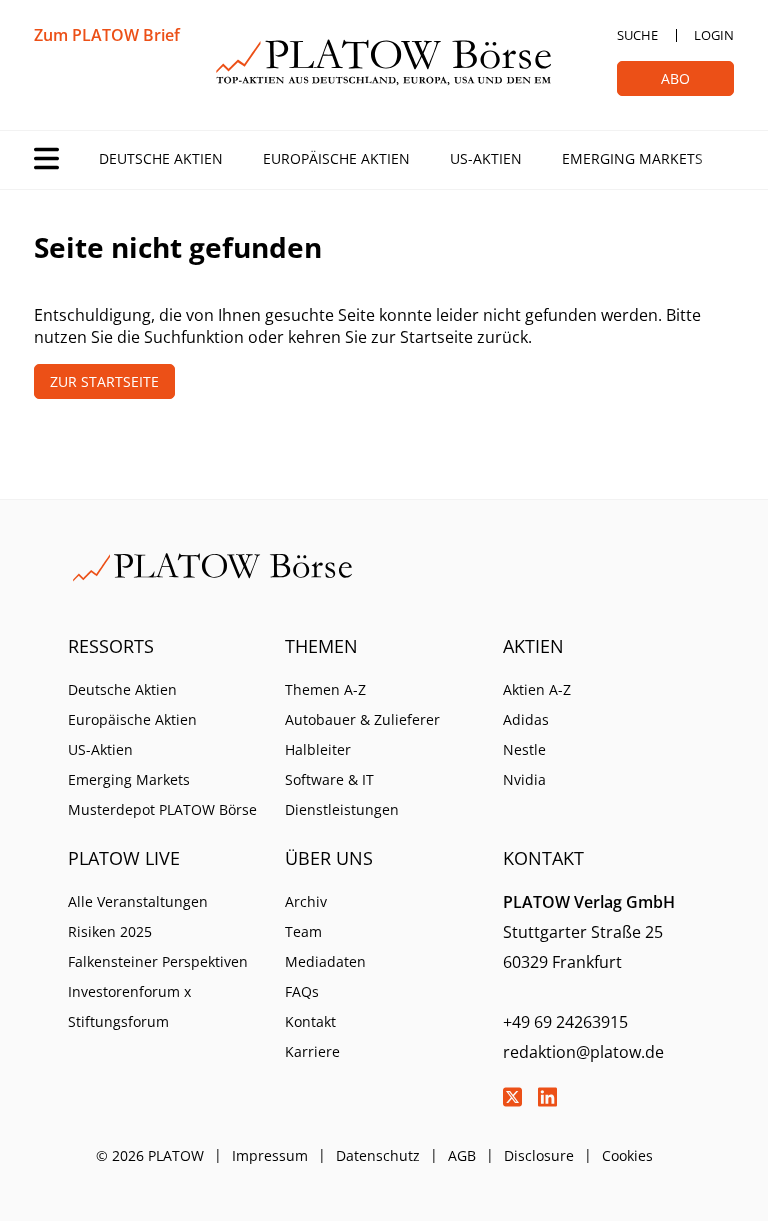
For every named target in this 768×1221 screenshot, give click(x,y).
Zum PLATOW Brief (107, 35)
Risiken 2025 (110, 931)
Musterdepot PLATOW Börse (162, 809)
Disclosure (539, 1155)
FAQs (302, 991)
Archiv (306, 901)
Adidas (526, 719)
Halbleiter (318, 749)
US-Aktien (486, 158)
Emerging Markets (632, 158)
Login (714, 35)
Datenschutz (378, 1155)
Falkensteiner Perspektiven (158, 961)
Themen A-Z (325, 689)
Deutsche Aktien (161, 158)
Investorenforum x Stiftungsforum (129, 1006)
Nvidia (524, 779)
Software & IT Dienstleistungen (342, 794)
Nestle (524, 749)
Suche (637, 35)
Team (303, 931)
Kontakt (310, 1021)
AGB (462, 1155)
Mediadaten (325, 961)
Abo (675, 78)
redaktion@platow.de (583, 1052)
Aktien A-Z (537, 689)
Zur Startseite (104, 381)
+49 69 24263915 (565, 1022)
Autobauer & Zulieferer (362, 719)
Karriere (312, 1051)
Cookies (627, 1155)
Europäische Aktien (336, 158)
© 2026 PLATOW (150, 1155)
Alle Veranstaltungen (138, 901)
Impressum (270, 1155)
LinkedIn (548, 1097)
